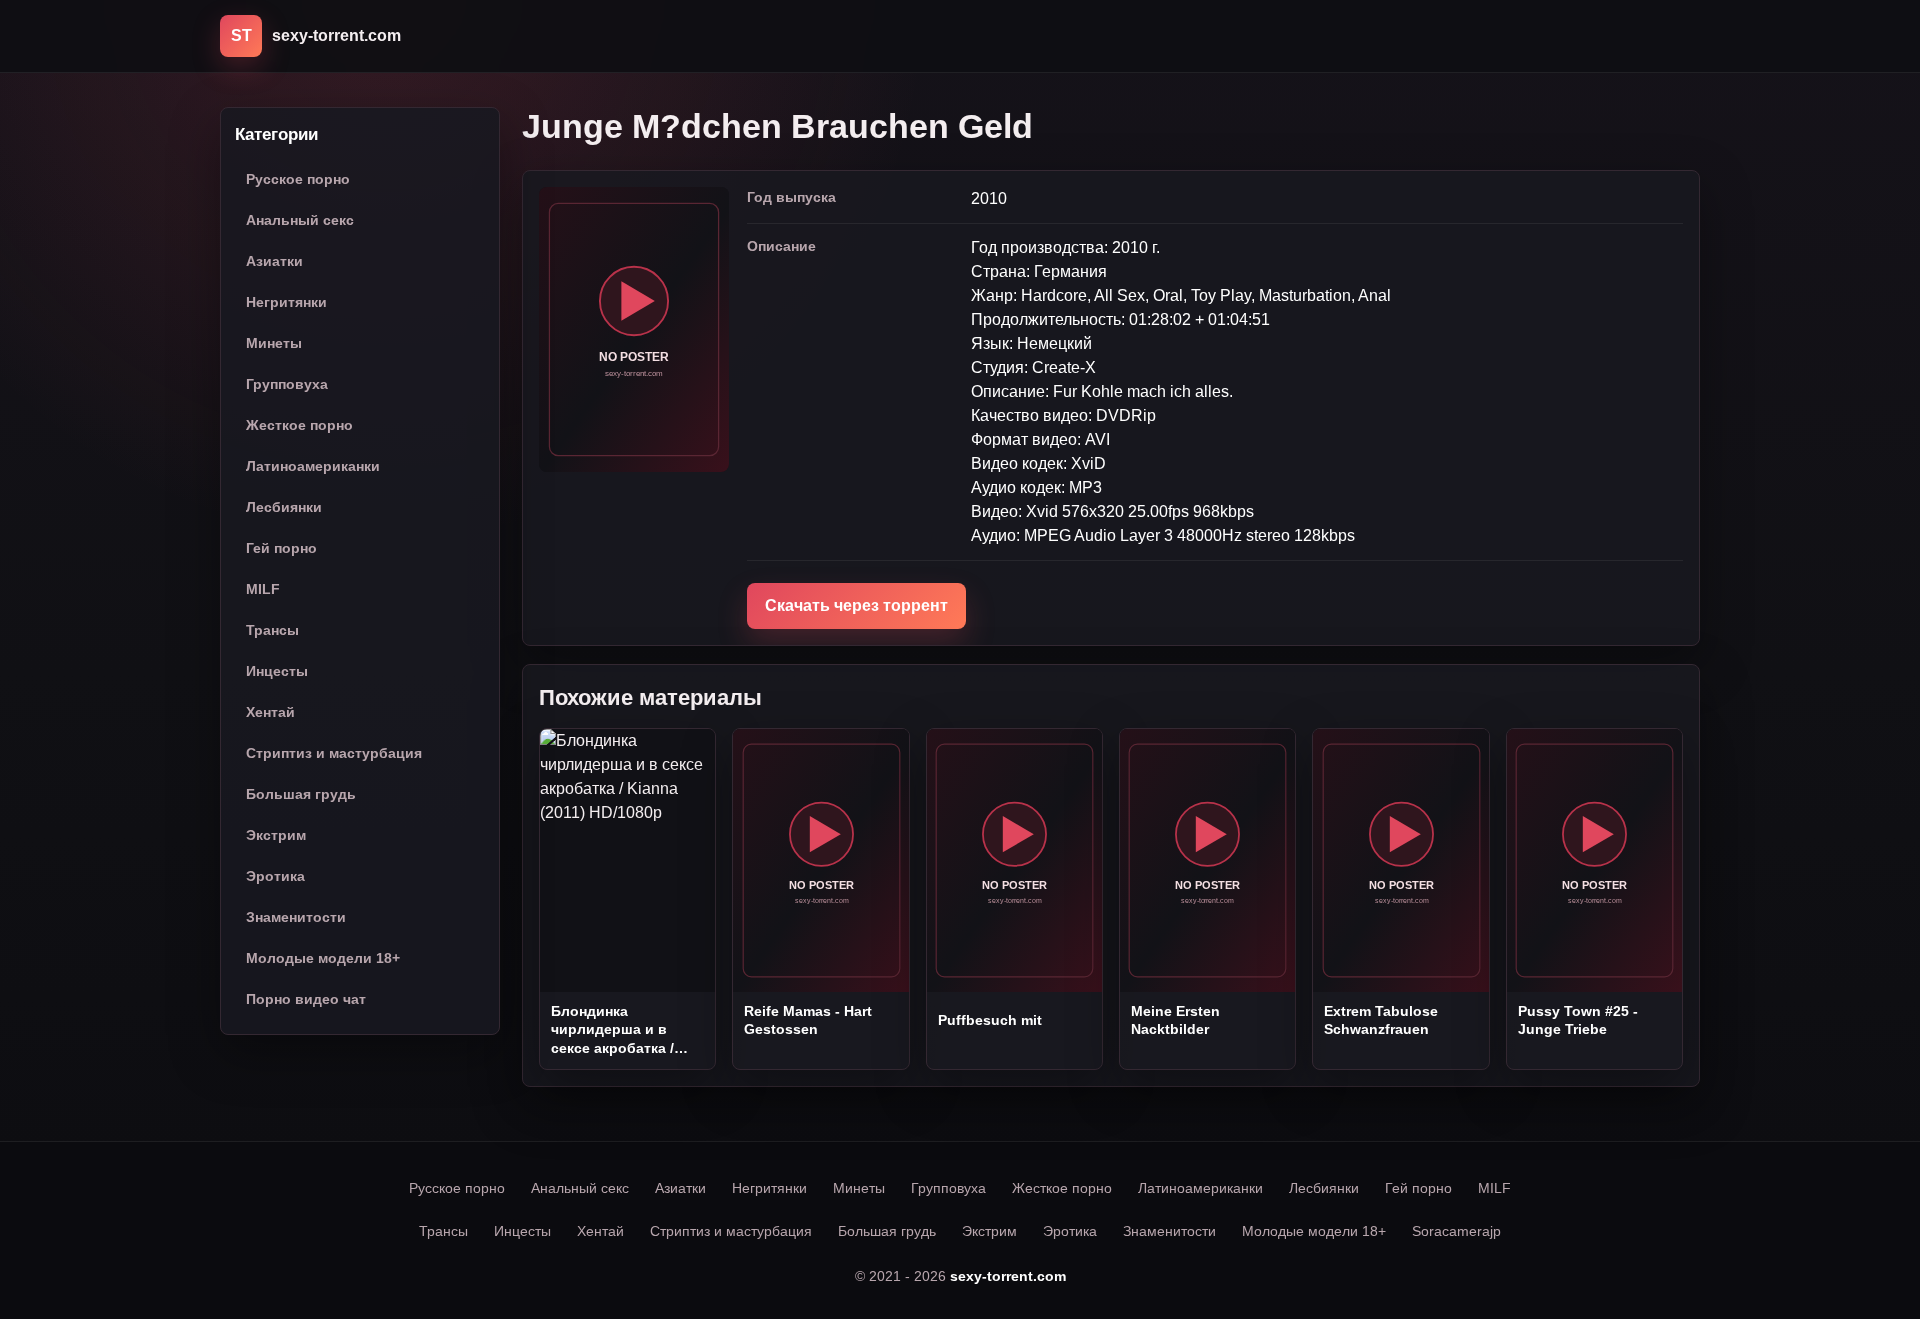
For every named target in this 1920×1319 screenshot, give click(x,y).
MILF (263, 590)
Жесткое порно (299, 426)
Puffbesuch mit (990, 1020)
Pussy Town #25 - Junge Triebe (1578, 1020)
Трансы (272, 631)
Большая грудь (301, 795)
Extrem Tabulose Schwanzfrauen (1381, 1020)
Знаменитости (296, 918)
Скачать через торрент (856, 605)
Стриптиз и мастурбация (334, 754)
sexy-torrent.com (1008, 1276)
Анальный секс (300, 221)
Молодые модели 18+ (323, 959)
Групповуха (287, 385)
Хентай (270, 713)
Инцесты (277, 672)
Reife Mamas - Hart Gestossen (808, 1020)
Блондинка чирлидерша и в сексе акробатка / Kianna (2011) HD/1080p (612, 1030)
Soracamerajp (1456, 1231)
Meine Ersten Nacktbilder (1175, 1020)
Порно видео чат (306, 1000)
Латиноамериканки (313, 467)
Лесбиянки (284, 508)
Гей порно (281, 549)
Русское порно (298, 180)
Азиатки (274, 262)
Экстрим (276, 836)
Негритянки (286, 303)
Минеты (274, 344)
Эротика (275, 877)
